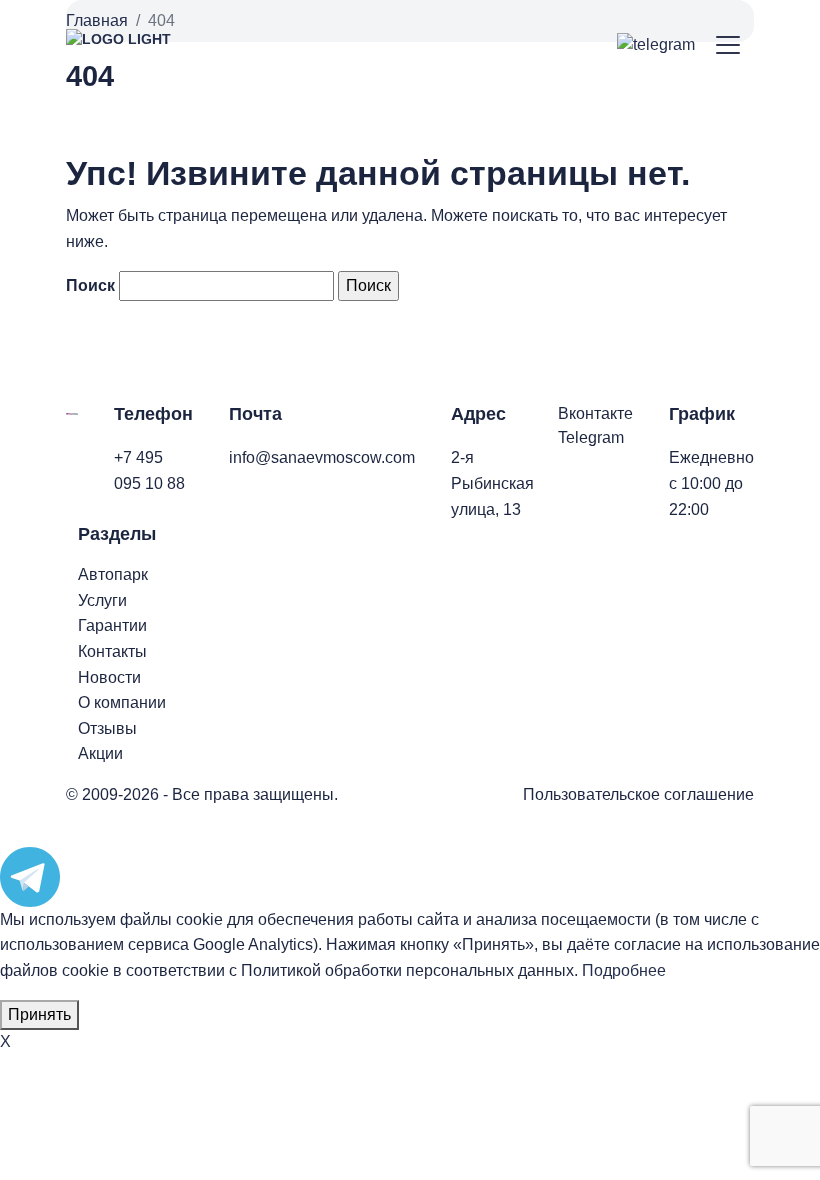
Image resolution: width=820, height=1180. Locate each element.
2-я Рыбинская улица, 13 (492, 483)
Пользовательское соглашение (638, 794)
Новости (109, 677)
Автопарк (113, 574)
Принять (39, 1014)
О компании (122, 702)
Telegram (591, 437)
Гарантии (112, 625)
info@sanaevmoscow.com (322, 457)
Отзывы (107, 728)
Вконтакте (595, 413)
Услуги (102, 600)
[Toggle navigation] (728, 45)
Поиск (90, 285)
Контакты (112, 651)
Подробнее (624, 970)
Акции (100, 753)
